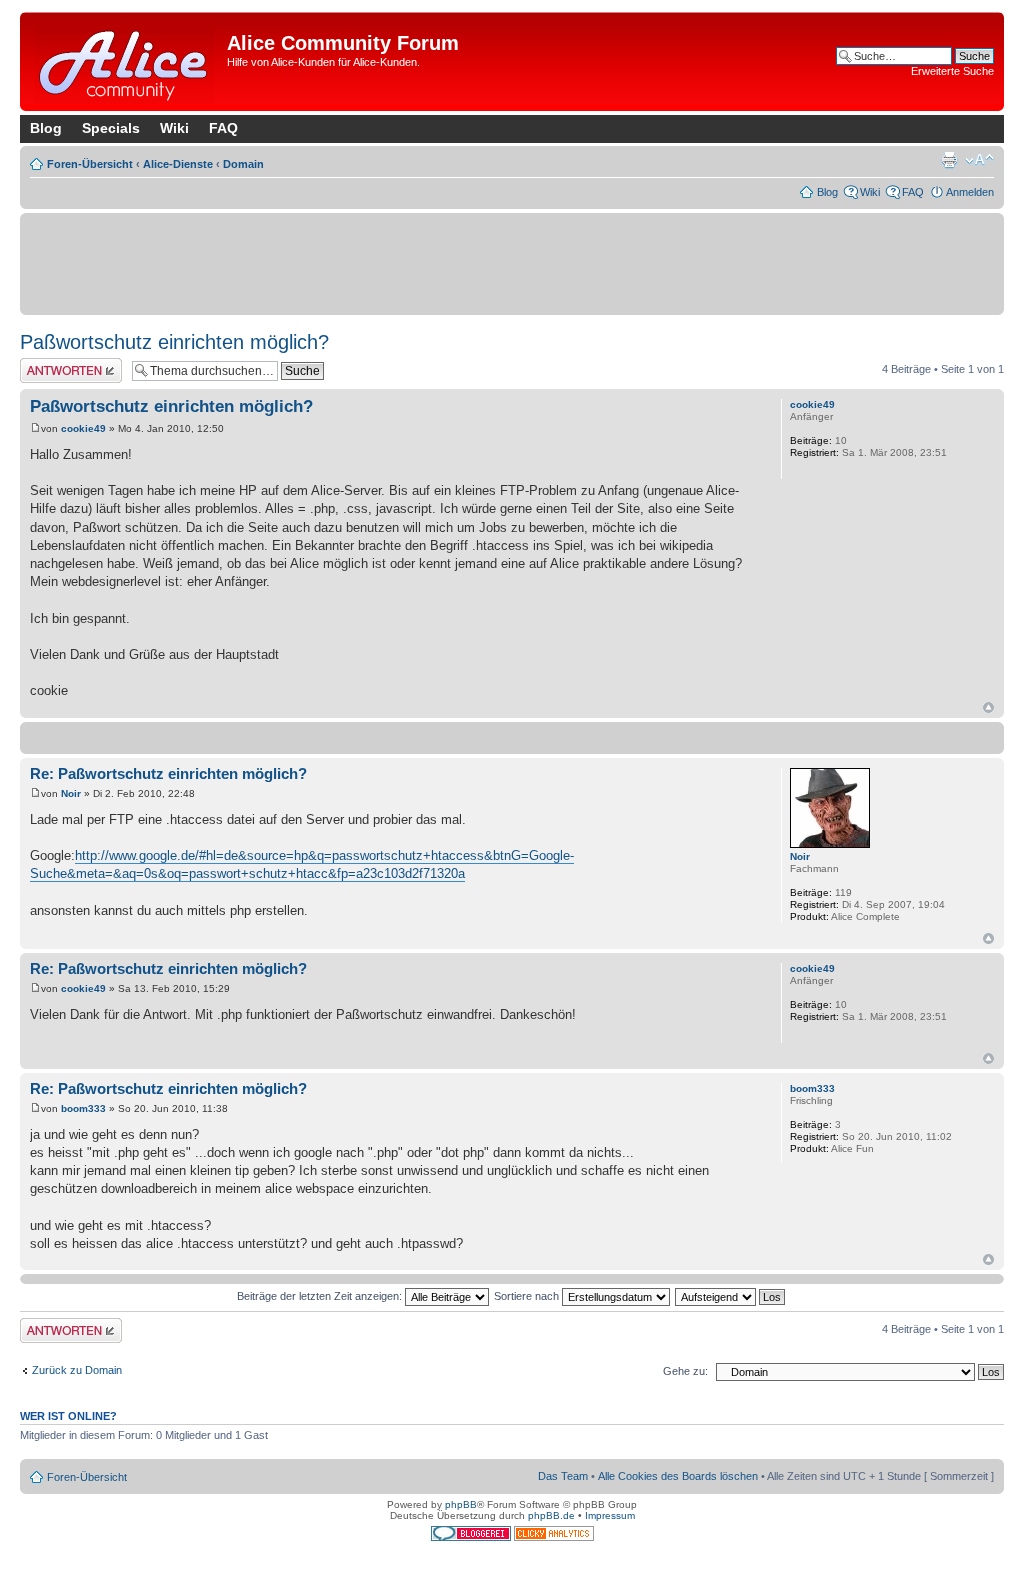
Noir (71, 793)
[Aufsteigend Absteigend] (731, 1296)
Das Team (563, 1476)
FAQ (223, 128)
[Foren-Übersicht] (126, 61)
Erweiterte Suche (952, 71)
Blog (46, 128)
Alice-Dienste (178, 164)
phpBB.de (551, 1515)
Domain (243, 164)
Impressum (610, 1515)
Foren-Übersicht (90, 164)
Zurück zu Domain (77, 1370)
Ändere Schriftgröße (979, 160)
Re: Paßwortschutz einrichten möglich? (168, 773)
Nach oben (988, 707)
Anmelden (970, 192)
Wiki (174, 128)
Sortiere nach (528, 1296)
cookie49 (83, 428)
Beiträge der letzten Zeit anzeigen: (321, 1296)
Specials (111, 128)
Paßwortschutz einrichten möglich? (174, 342)
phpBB (461, 1504)
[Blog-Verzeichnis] (472, 1537)
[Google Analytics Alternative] (554, 1537)
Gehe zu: (685, 1371)
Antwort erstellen (60, 364)
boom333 (83, 1108)
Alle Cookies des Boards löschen (678, 1476)
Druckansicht (949, 160)
